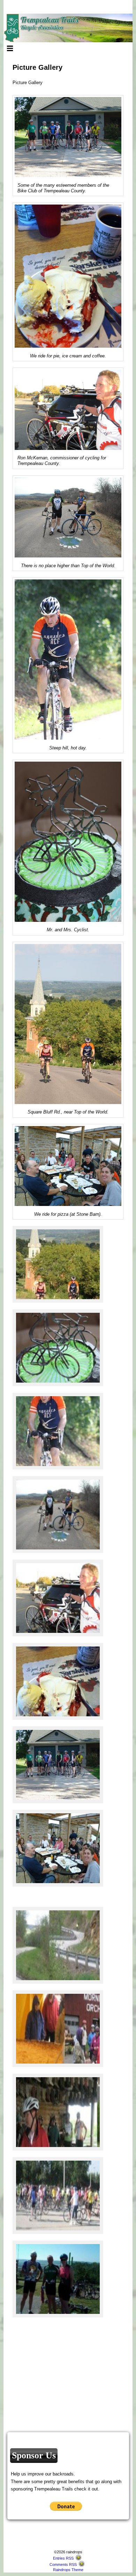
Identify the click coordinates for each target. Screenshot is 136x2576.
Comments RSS (63, 2564)
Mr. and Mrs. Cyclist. (68, 930)
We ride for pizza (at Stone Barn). (68, 1214)
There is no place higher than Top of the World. (68, 566)
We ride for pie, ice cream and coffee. (68, 356)
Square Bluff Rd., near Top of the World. (68, 1112)
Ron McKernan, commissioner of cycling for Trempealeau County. (62, 461)
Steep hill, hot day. (68, 748)
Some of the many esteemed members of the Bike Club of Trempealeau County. (63, 188)
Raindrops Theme (68, 2570)
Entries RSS (63, 2558)
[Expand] (10, 48)
